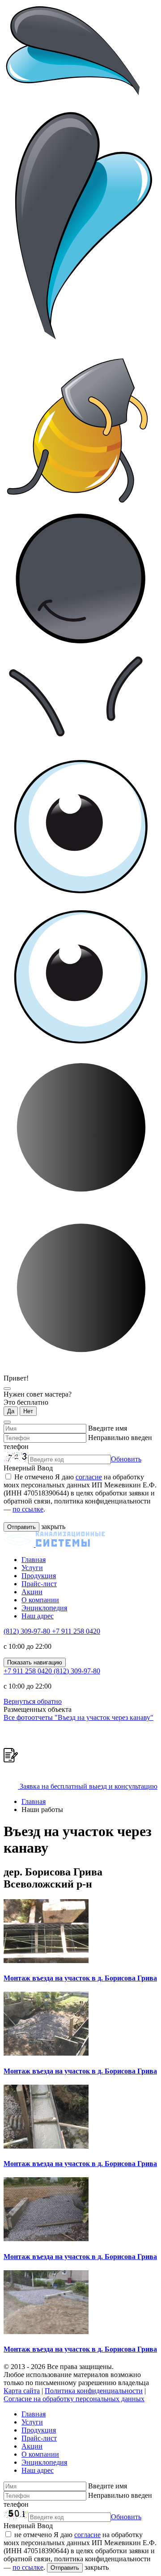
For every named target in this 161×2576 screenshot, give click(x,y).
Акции (32, 1592)
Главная (34, 1560)
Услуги (32, 1568)
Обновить (126, 1459)
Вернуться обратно (33, 1701)
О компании (40, 1600)
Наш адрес (38, 1616)
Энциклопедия (44, 1608)
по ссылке (28, 1509)
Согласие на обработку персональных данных (74, 2399)
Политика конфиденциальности (94, 2391)
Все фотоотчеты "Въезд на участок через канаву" (78, 1717)
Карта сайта (22, 2391)
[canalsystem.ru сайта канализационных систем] (54, 1544)
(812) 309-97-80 (28, 1631)
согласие (89, 1477)
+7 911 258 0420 (76, 1631)
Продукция (39, 1576)
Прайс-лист (39, 1584)
